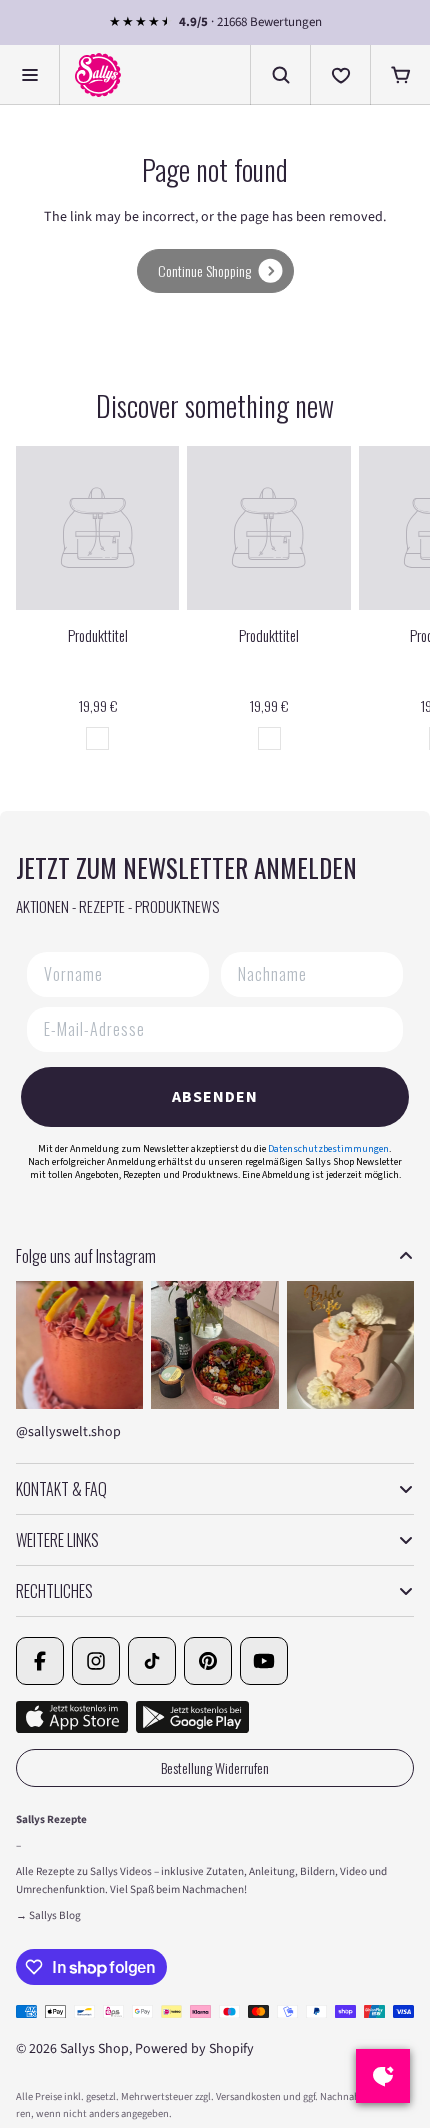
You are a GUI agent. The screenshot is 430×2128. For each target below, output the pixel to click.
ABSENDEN (215, 1097)
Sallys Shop (94, 2049)
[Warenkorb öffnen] (400, 75)
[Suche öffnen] (280, 75)
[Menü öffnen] (30, 75)
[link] (215, 271)
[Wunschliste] (340, 75)
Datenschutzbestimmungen (328, 1149)
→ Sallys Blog (48, 1915)
